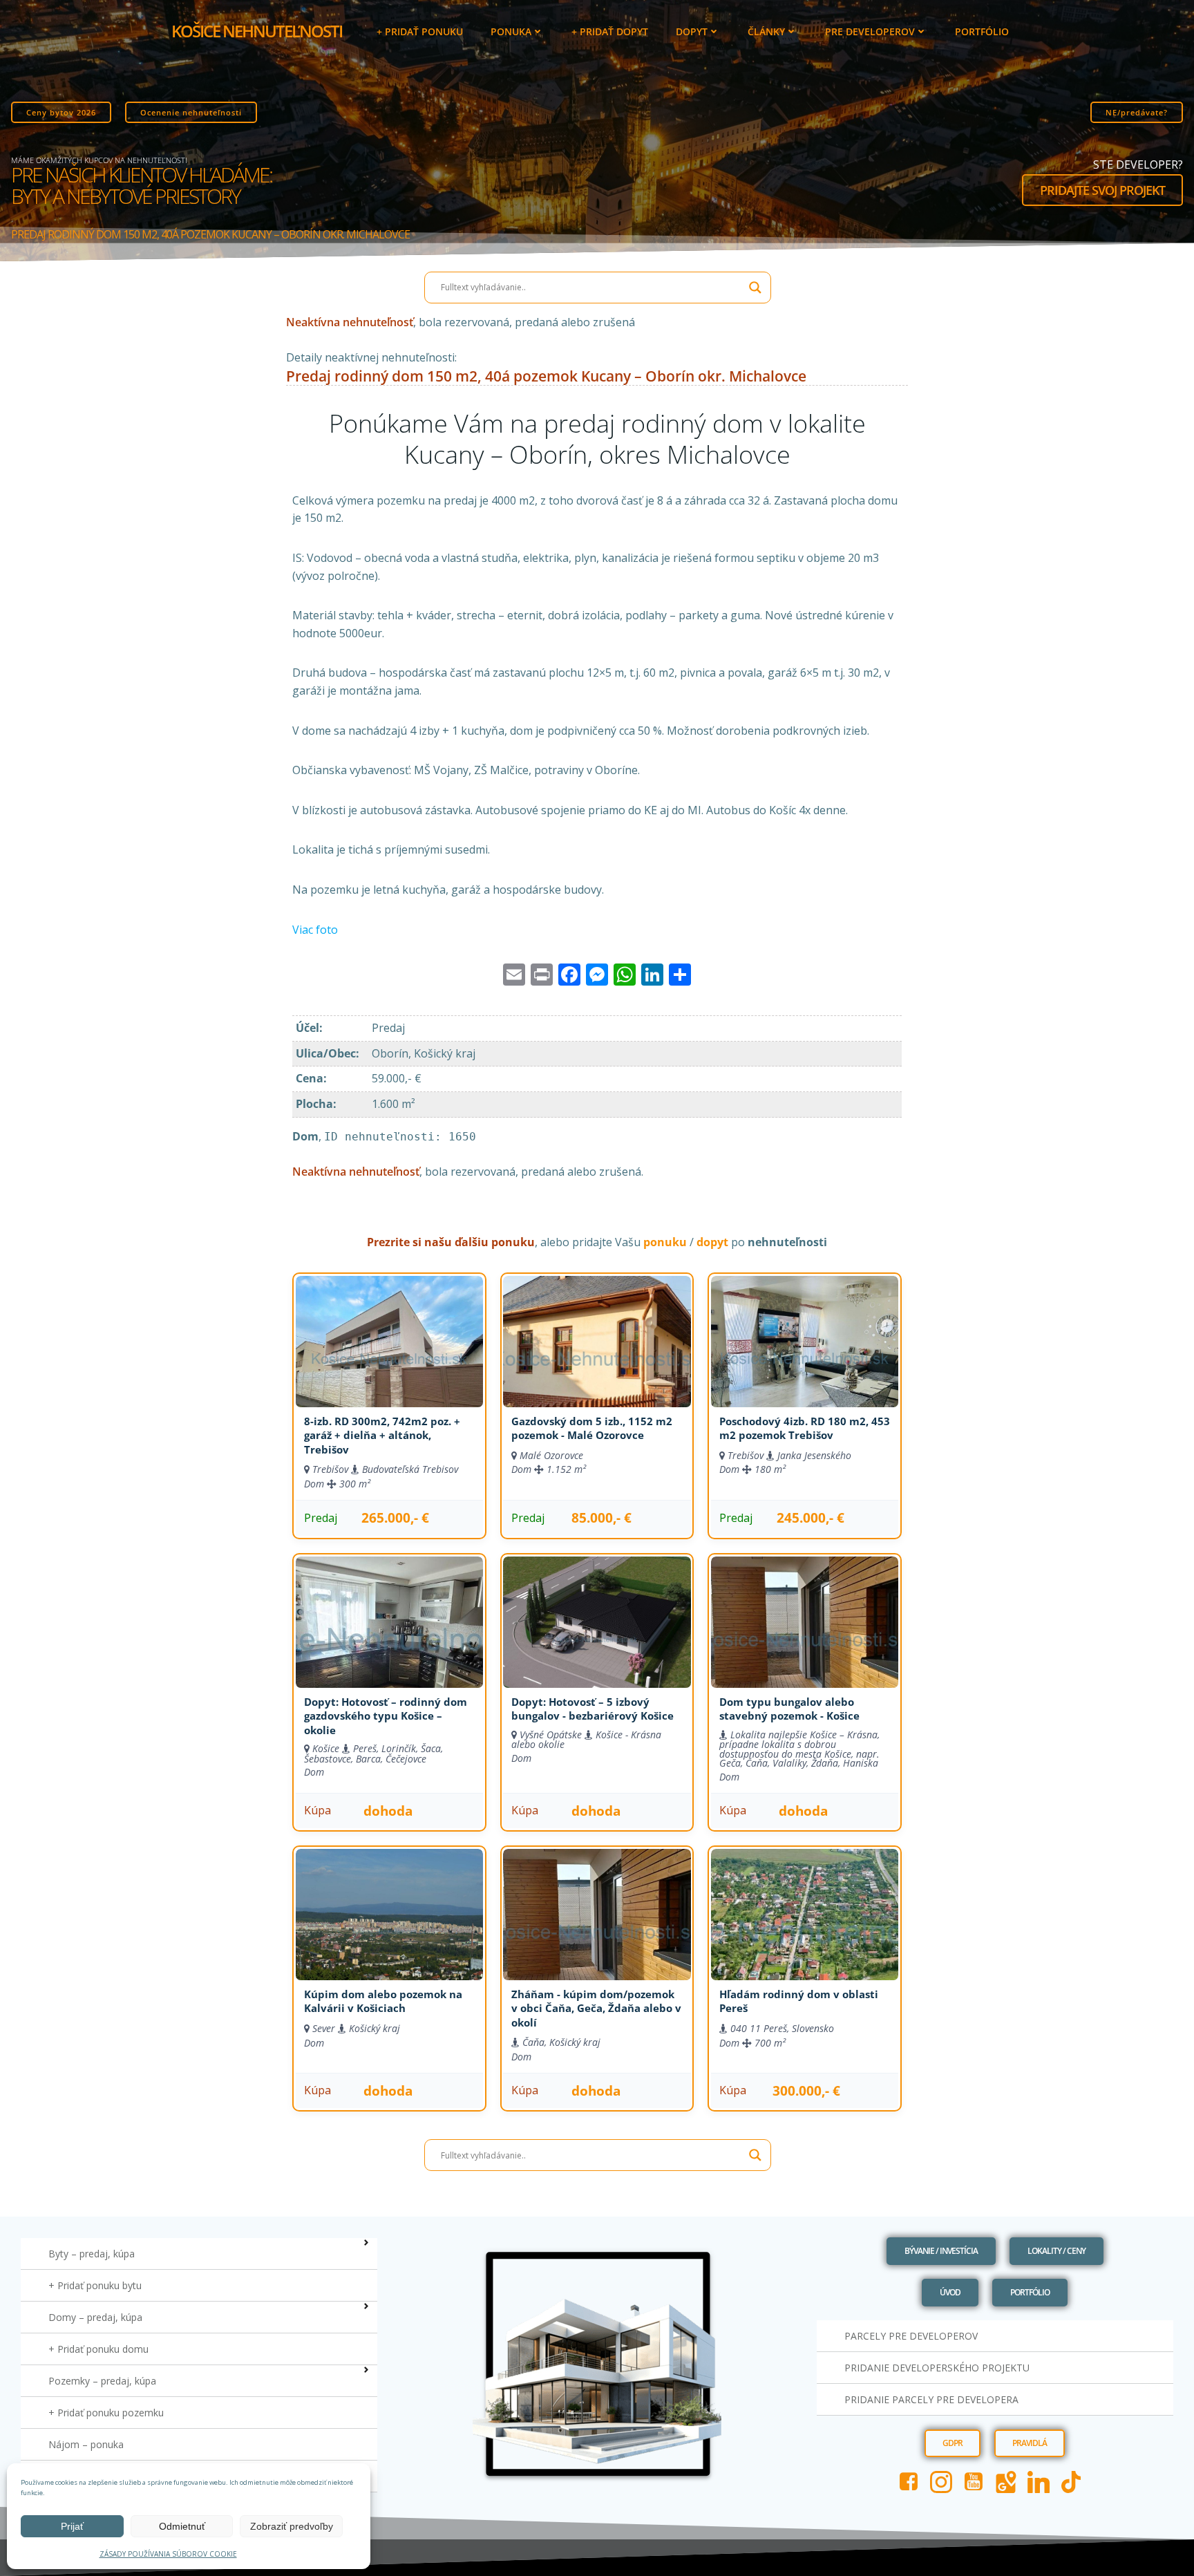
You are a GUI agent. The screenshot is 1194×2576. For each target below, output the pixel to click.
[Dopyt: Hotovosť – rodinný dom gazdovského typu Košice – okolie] (389, 1639)
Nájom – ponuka (86, 2444)
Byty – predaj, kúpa (92, 2254)
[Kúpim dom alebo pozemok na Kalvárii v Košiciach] (389, 1932)
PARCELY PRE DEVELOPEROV (911, 2336)
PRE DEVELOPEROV (870, 31)
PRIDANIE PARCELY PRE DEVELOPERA (931, 2399)
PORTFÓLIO (982, 31)
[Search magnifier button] (755, 288)
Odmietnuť (182, 2526)
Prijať (72, 2526)
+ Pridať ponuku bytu (95, 2285)
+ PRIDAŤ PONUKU (420, 31)
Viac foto (315, 930)
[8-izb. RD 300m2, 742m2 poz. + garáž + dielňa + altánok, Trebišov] (389, 1359)
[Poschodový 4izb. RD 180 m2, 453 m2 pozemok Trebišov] (805, 1359)
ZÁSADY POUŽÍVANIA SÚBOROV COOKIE (168, 2554)
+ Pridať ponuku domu (98, 2349)
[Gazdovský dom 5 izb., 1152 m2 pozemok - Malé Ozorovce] (597, 1359)
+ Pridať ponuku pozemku (106, 2413)
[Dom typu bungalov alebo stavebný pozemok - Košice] (805, 1639)
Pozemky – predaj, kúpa (102, 2381)
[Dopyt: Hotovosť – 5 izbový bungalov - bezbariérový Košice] (597, 1639)
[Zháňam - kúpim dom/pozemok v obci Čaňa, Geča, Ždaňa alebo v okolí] (597, 1932)
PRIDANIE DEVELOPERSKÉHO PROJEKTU (937, 2368)
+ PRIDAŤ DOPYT (610, 31)
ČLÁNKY (766, 31)
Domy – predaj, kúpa (95, 2317)
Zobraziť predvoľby (292, 2526)
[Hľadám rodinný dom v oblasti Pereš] (805, 1932)
